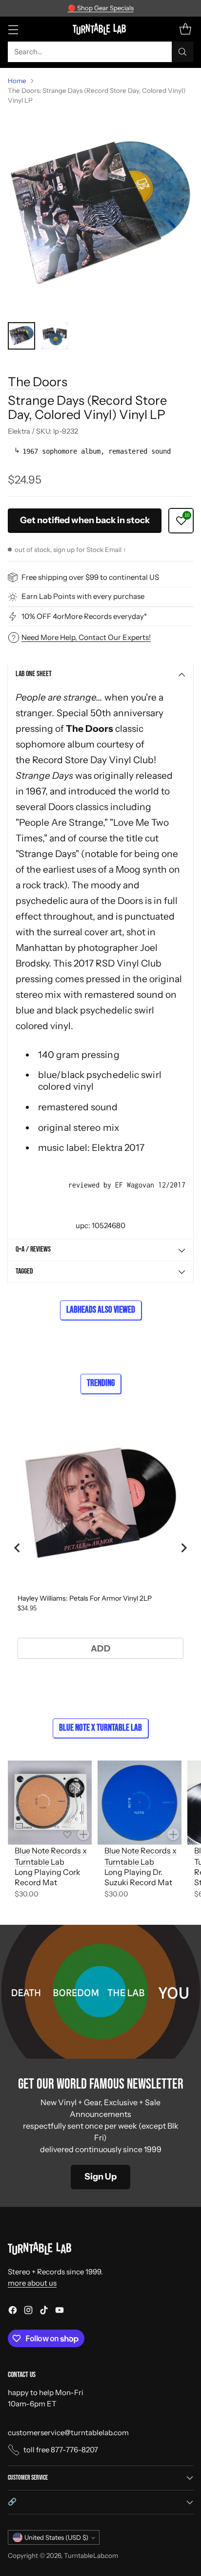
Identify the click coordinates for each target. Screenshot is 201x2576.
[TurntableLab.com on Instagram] (28, 2312)
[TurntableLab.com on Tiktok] (44, 2312)
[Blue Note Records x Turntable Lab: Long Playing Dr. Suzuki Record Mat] (140, 1803)
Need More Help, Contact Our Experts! (86, 637)
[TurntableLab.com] (101, 29)
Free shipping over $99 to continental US (90, 577)
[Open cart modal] (185, 29)
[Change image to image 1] (21, 336)
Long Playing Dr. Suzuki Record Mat (138, 1877)
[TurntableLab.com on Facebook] (13, 2312)
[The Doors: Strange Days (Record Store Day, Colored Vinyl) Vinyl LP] (100, 214)
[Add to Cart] (83, 1834)
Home (17, 81)
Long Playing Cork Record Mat (48, 1877)
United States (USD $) (56, 2537)
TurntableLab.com (91, 2555)
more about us (32, 2283)
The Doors (38, 382)
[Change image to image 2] (55, 336)
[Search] (182, 52)
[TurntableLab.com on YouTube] (60, 2312)
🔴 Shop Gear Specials (101, 8)
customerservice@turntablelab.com (68, 2433)
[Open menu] (13, 29)
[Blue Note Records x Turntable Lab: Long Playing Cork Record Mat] (50, 1803)
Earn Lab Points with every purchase (83, 596)
